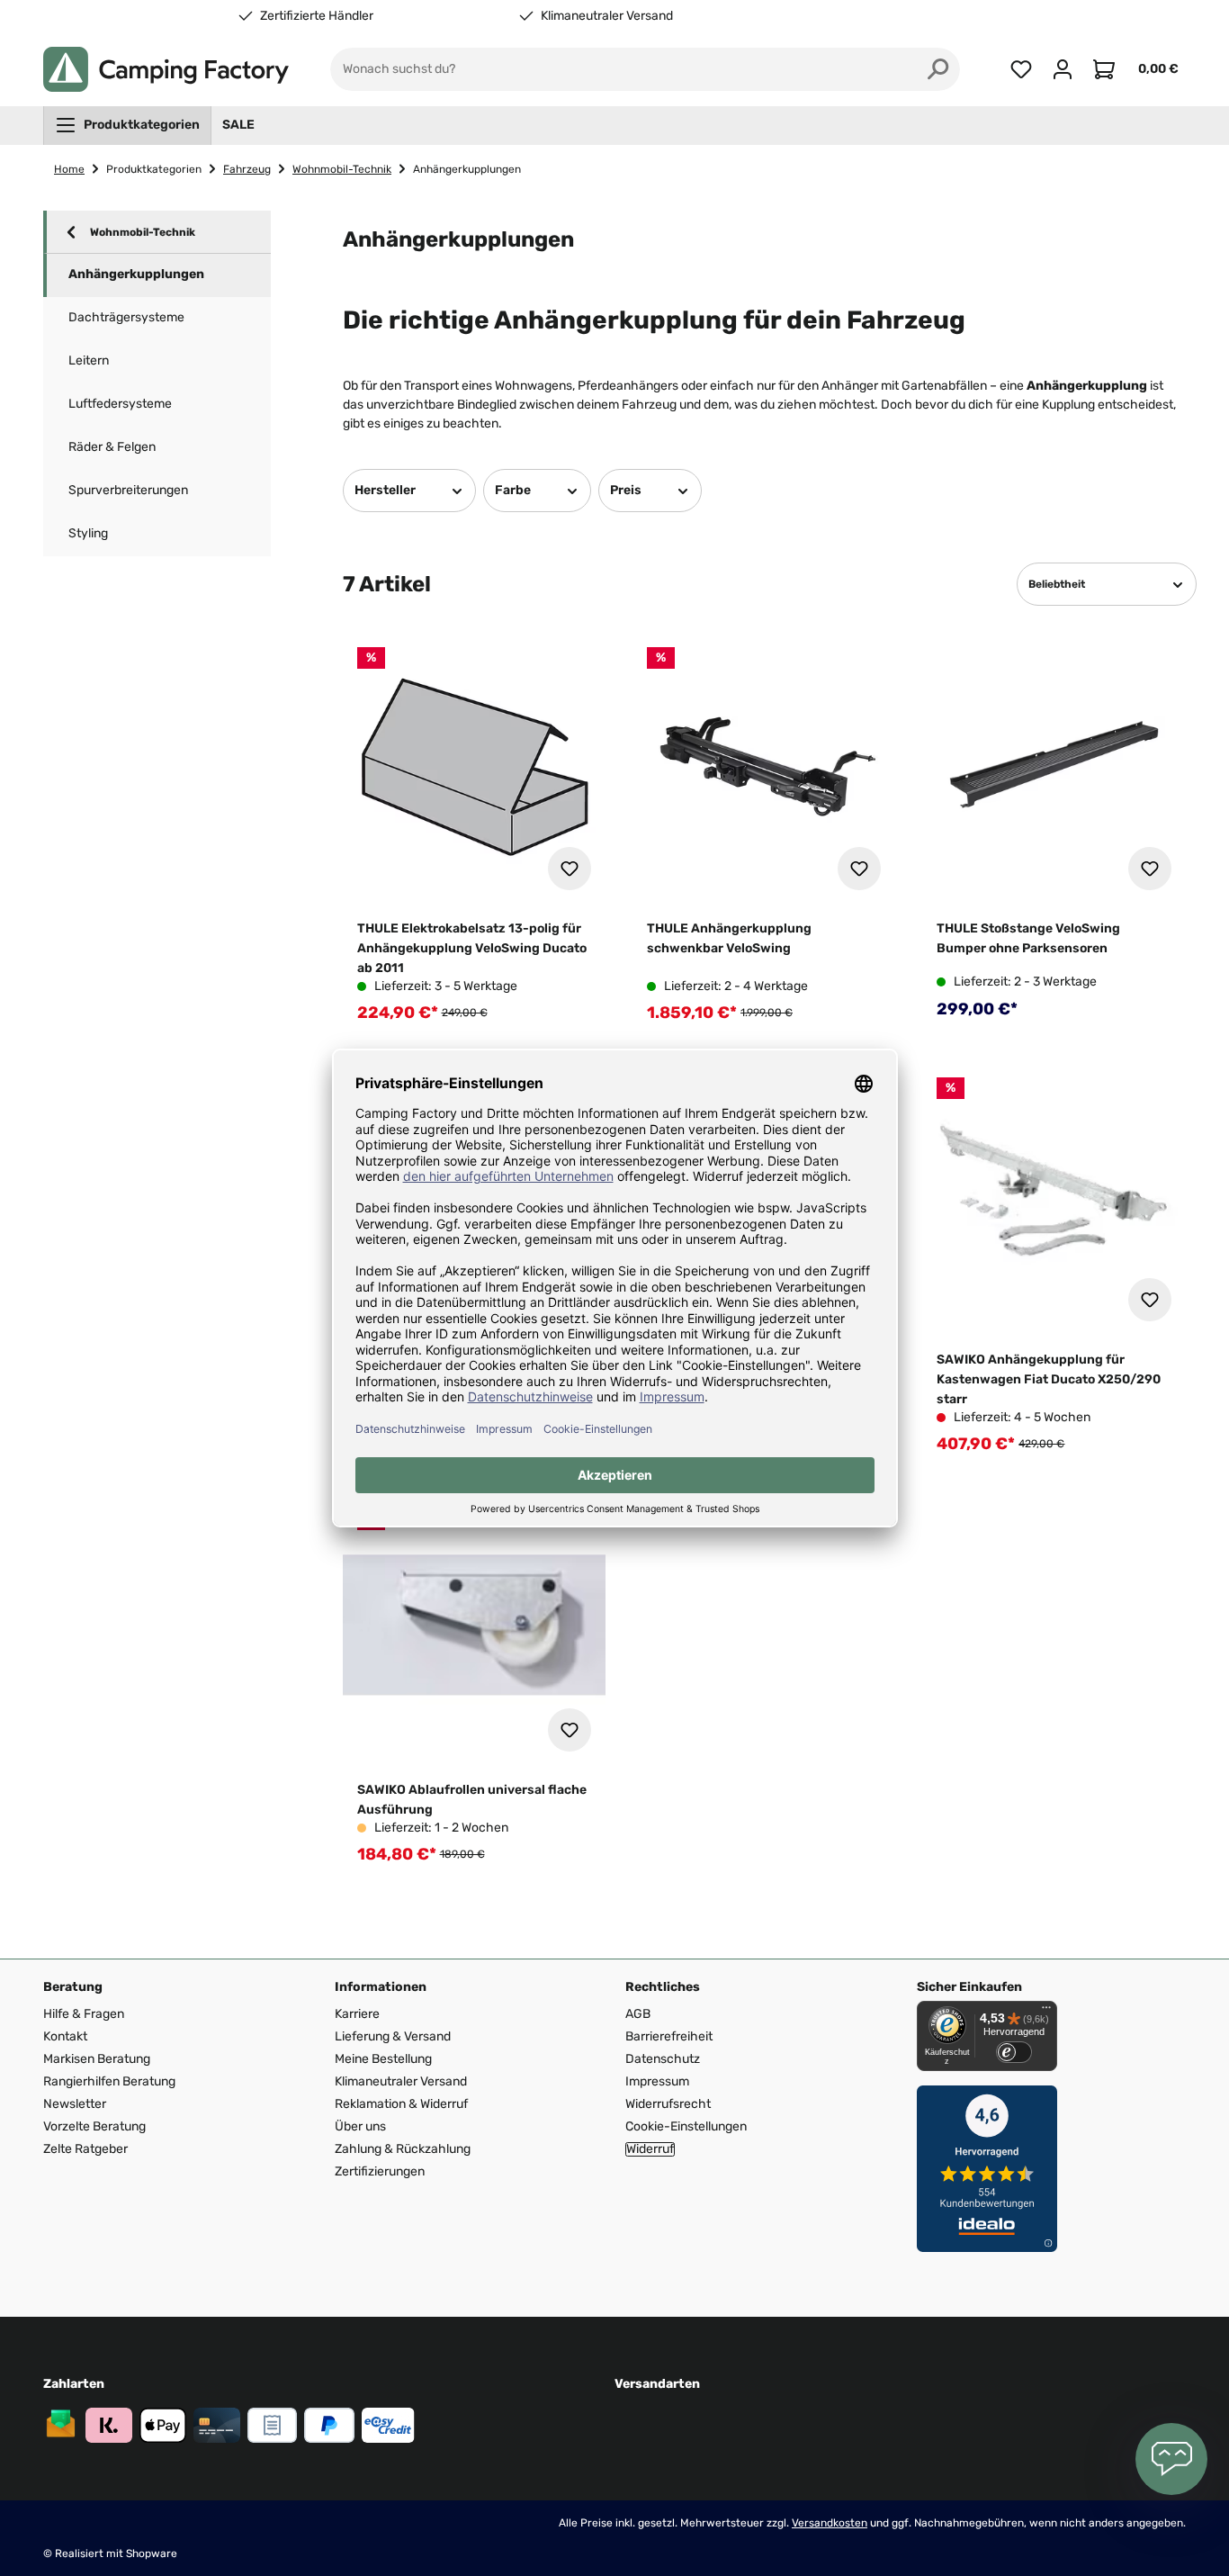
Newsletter (75, 2104)
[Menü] (1046, 2012)
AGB (638, 2014)
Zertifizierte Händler (317, 16)
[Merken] (570, 869)
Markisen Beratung (97, 2059)
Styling (88, 533)
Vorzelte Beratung (94, 2126)
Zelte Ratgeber (85, 2149)
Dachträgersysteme (126, 317)
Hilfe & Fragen (84, 2014)
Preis (626, 490)
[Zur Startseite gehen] (166, 69)
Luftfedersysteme (120, 404)
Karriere (357, 2014)
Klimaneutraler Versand (607, 16)
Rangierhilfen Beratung (109, 2081)
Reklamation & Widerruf (401, 2104)
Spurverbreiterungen (128, 490)
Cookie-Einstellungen (686, 2126)
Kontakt (65, 2036)
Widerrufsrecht (668, 2104)
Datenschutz (663, 2059)
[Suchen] (938, 69)
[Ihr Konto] (1063, 69)
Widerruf (650, 2149)
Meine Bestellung (383, 2059)
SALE (238, 125)
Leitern (89, 360)
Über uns (360, 2126)
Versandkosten (830, 2523)
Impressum (657, 2081)
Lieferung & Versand (393, 2036)
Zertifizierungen (380, 2171)
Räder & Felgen (112, 447)
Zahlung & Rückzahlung (403, 2149)
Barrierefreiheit (669, 2036)
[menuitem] (127, 125)
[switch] (1014, 2052)
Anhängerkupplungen (136, 274)
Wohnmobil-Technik (143, 232)
